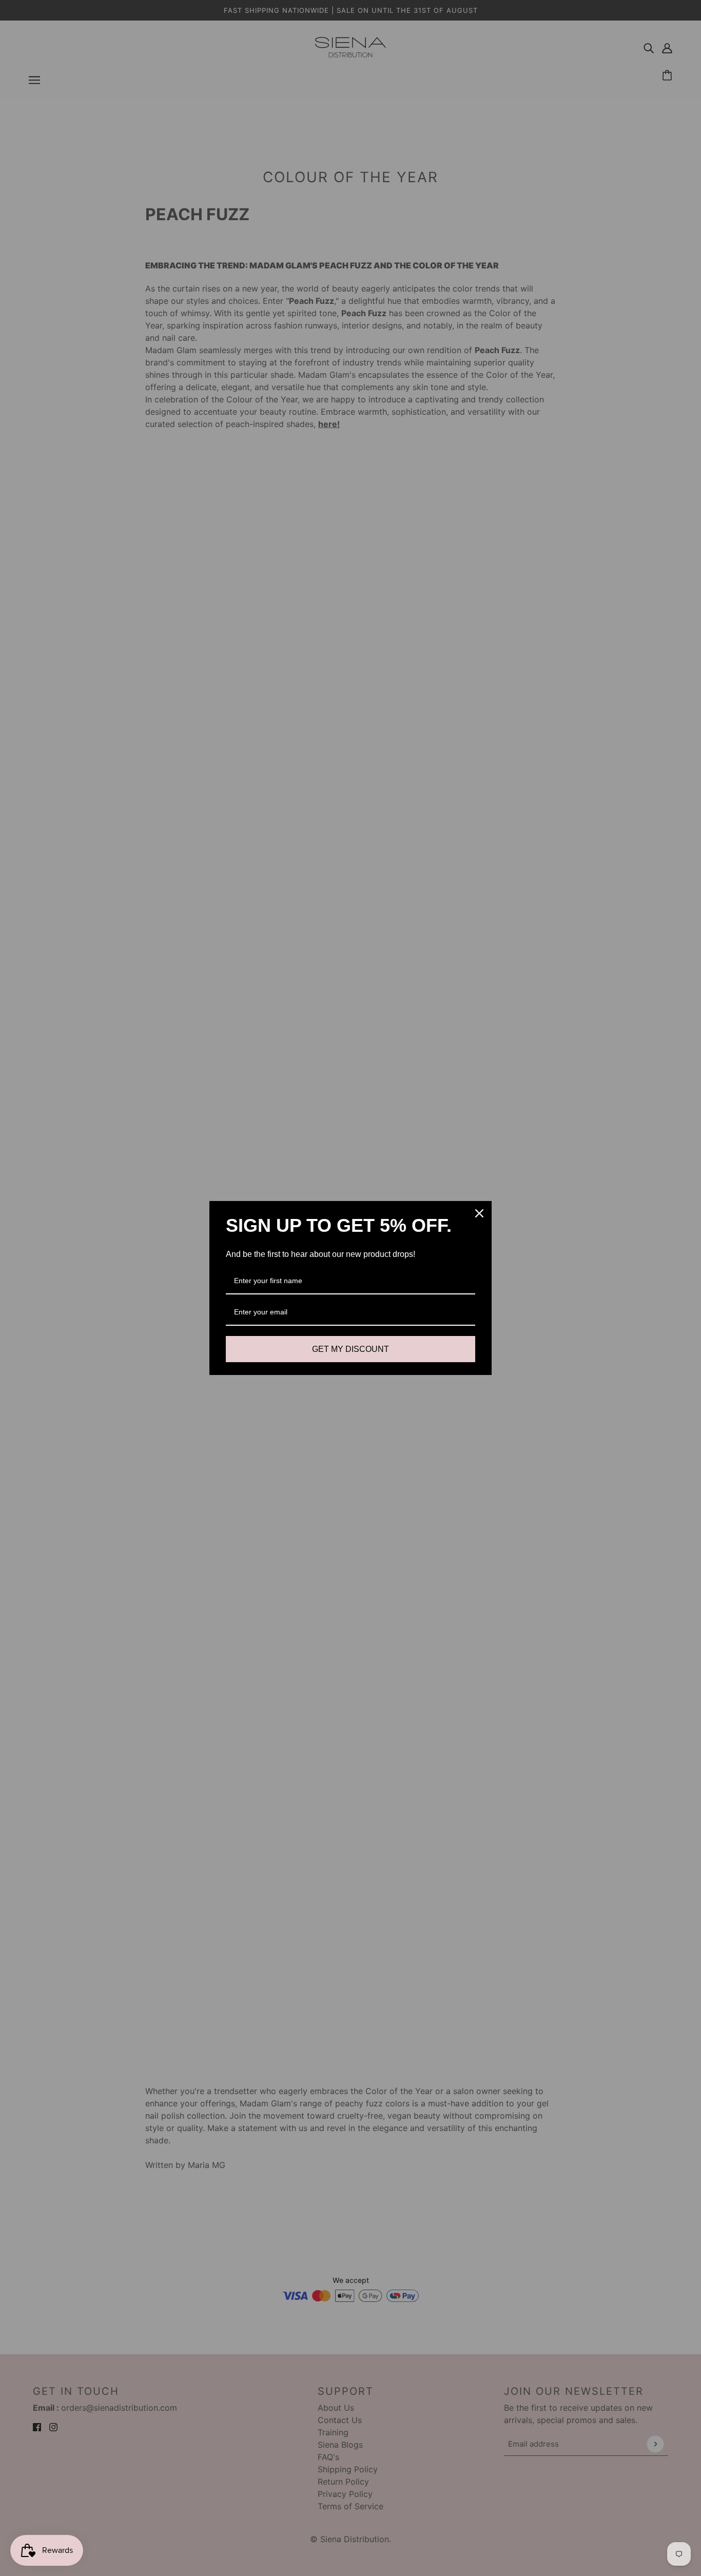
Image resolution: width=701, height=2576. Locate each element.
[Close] (479, 1213)
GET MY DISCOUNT (350, 1349)
